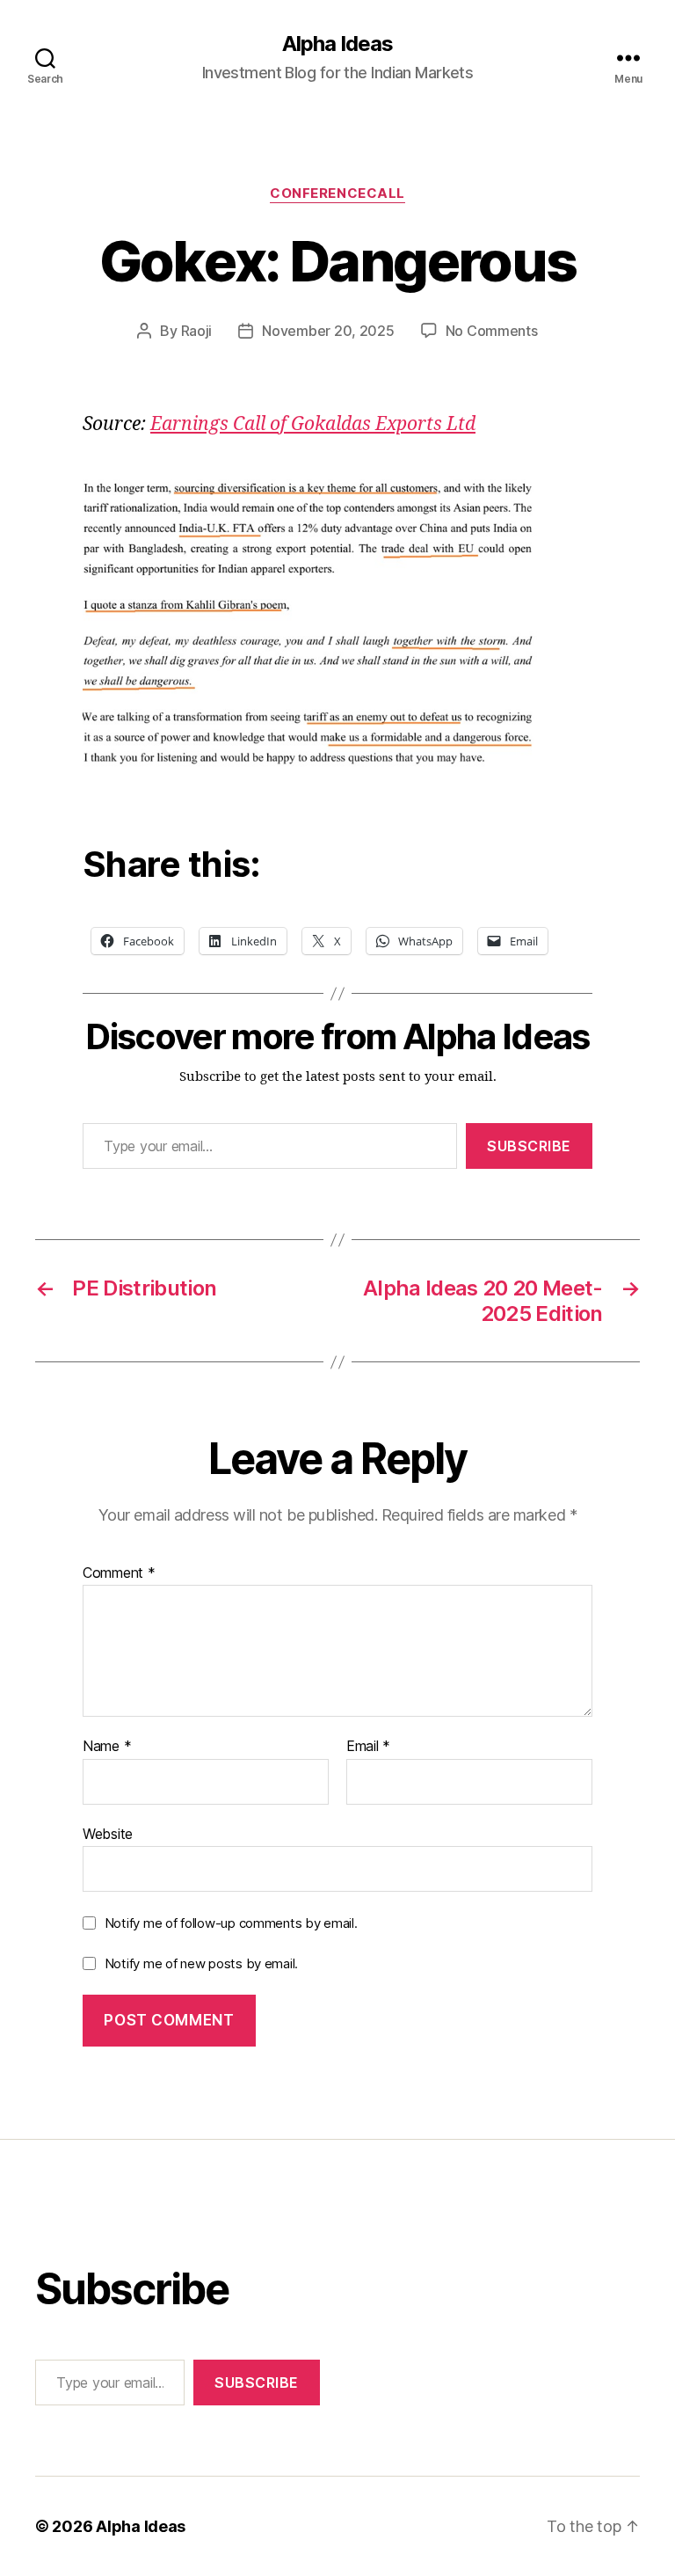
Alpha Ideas (337, 44)
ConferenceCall (337, 193)
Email (368, 1747)
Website (108, 1833)
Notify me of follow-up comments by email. (231, 1923)
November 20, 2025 (328, 331)
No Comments (492, 331)
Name (107, 1747)
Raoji (197, 331)
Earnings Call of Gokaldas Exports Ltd (313, 424)
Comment (119, 1573)
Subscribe (529, 1146)
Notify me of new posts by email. (201, 1963)
